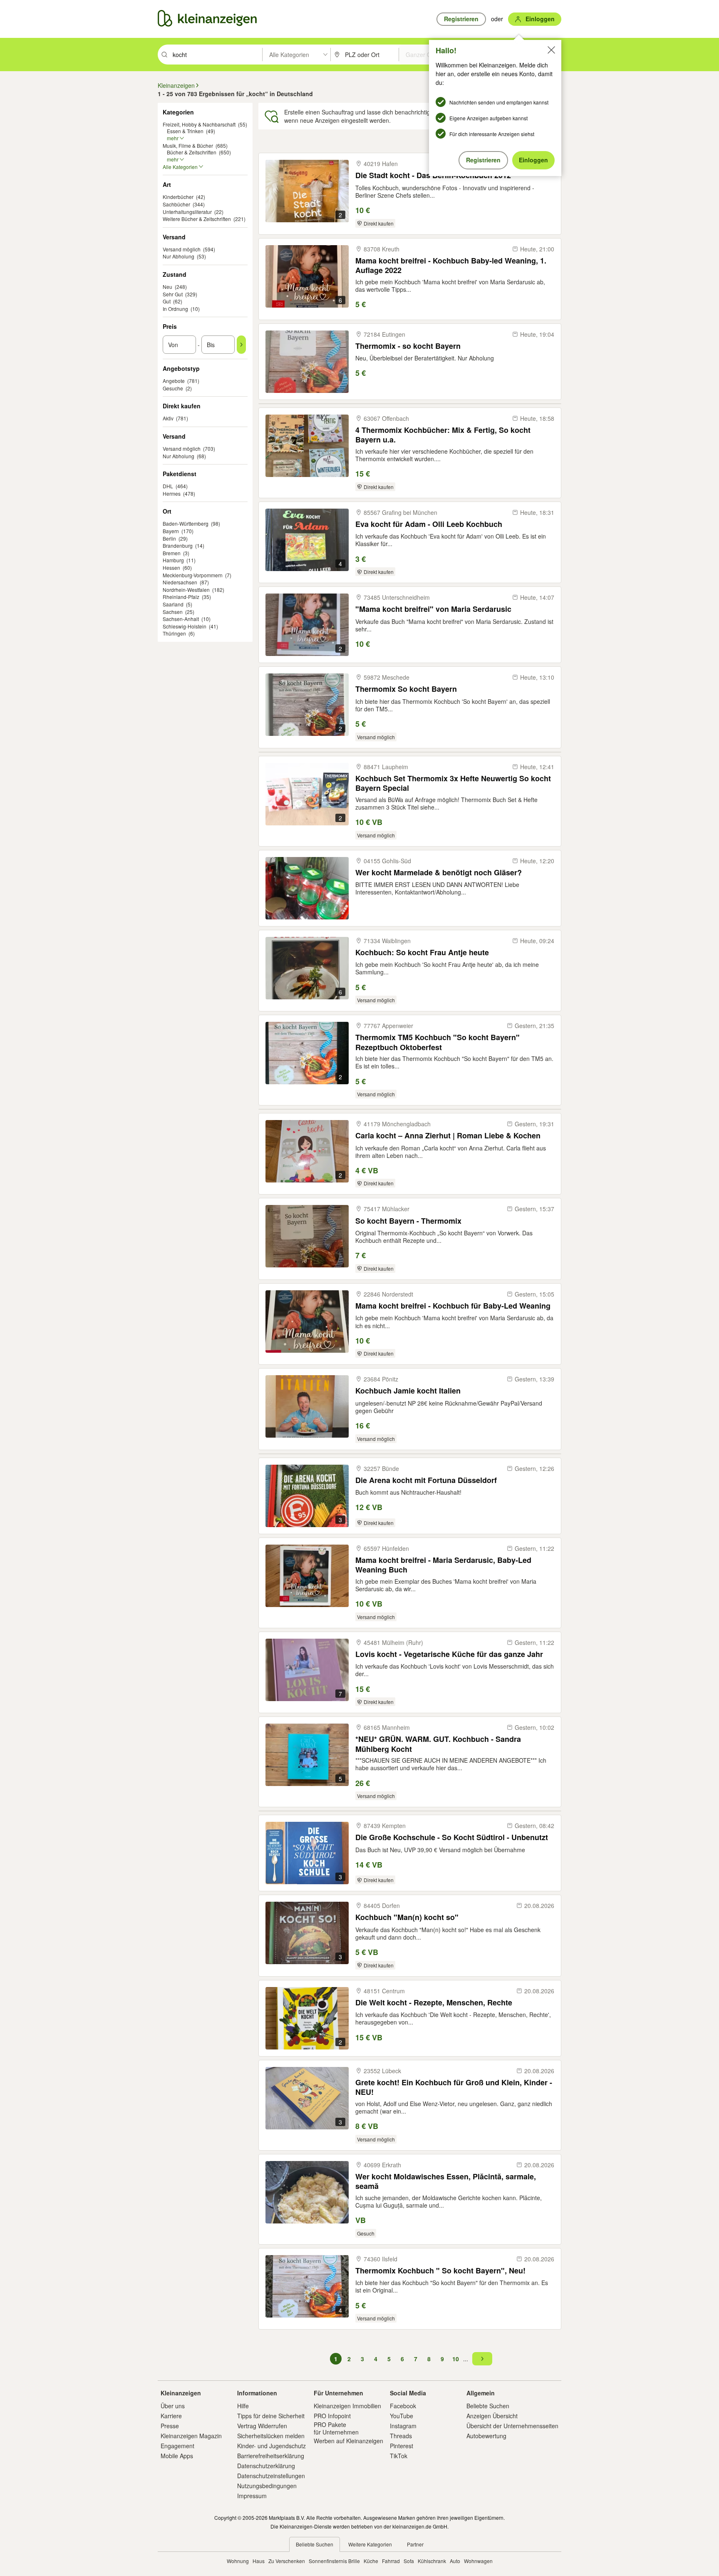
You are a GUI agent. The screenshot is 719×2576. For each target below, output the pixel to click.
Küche (371, 2561)
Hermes (172, 493)
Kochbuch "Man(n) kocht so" (407, 1917)
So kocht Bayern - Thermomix (408, 1221)
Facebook (403, 2406)
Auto (455, 2561)
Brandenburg (178, 545)
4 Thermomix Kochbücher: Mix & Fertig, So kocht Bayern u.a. (443, 435)
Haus (259, 2561)
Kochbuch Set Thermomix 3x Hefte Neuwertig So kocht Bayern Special (453, 783)
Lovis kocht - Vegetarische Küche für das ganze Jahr (449, 1654)
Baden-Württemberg (186, 523)
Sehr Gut (173, 294)
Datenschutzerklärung (266, 2466)
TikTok (399, 2456)
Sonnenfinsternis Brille (334, 2561)
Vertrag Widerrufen (262, 2426)
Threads (401, 2436)
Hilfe (243, 2406)
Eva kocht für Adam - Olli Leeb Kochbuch (429, 524)
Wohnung (238, 2561)
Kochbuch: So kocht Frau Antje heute (422, 953)
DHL (168, 486)
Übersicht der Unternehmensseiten (512, 2426)
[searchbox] (217, 55)
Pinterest (402, 2446)
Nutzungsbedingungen (267, 2486)
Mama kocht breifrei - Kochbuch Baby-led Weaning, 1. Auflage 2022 (451, 265)
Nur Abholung (179, 256)
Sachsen (173, 612)
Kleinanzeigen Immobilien (347, 2406)
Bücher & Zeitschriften (192, 152)
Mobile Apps (177, 2456)
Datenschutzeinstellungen (271, 2476)
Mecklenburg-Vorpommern (193, 575)
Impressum (252, 2496)
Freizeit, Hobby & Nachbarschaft (199, 124)
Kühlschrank (432, 2561)
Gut (167, 301)
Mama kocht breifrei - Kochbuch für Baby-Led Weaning (453, 1306)
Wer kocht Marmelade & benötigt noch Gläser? (439, 873)
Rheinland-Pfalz (181, 597)
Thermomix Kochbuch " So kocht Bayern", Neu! (440, 2271)
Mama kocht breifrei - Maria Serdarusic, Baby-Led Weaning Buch (443, 1565)
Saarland (173, 604)
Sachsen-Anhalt (181, 619)
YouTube (402, 2416)
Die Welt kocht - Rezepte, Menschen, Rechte (434, 2003)
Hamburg (173, 560)
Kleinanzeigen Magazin (191, 2436)
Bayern (171, 531)
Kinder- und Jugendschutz (271, 2446)
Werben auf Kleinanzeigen (348, 2441)
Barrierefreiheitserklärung (271, 2456)
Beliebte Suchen (488, 2406)
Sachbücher (176, 204)
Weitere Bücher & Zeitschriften (197, 219)
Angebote (174, 381)
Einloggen (533, 160)
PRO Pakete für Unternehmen (336, 2428)
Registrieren (483, 160)
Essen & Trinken (185, 131)
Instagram (403, 2426)
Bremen (172, 553)
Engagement (177, 2446)
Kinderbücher (178, 197)
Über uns (173, 2406)
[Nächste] (482, 2359)
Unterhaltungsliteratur (187, 212)
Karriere (171, 2416)
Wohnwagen (478, 2561)
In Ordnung (175, 309)
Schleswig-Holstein (185, 626)
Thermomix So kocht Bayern (406, 689)
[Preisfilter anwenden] (241, 345)
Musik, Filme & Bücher (188, 145)
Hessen (171, 568)
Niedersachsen (180, 582)
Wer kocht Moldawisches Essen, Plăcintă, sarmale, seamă (446, 2181)
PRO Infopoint (332, 2416)
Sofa (409, 2561)
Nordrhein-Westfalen (186, 590)
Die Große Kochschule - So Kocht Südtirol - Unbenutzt (452, 1837)
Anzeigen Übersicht (492, 2416)
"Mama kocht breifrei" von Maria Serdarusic (433, 609)
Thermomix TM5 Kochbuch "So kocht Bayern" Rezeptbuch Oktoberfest (438, 1042)
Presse (170, 2426)
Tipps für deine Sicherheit (271, 2416)
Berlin (169, 538)
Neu (167, 287)
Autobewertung (486, 2436)
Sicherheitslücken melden (271, 2436)
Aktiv (168, 418)
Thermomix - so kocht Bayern (408, 346)
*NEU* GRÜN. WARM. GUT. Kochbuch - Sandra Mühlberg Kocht (438, 1744)
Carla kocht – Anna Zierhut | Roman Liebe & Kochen (448, 1136)
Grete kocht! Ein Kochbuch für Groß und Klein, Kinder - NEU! (454, 2087)
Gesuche (173, 388)
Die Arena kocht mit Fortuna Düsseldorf (426, 1480)
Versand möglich (182, 249)
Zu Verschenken (287, 2561)
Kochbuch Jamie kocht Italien (408, 1391)
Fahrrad (391, 2561)
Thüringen (174, 633)
